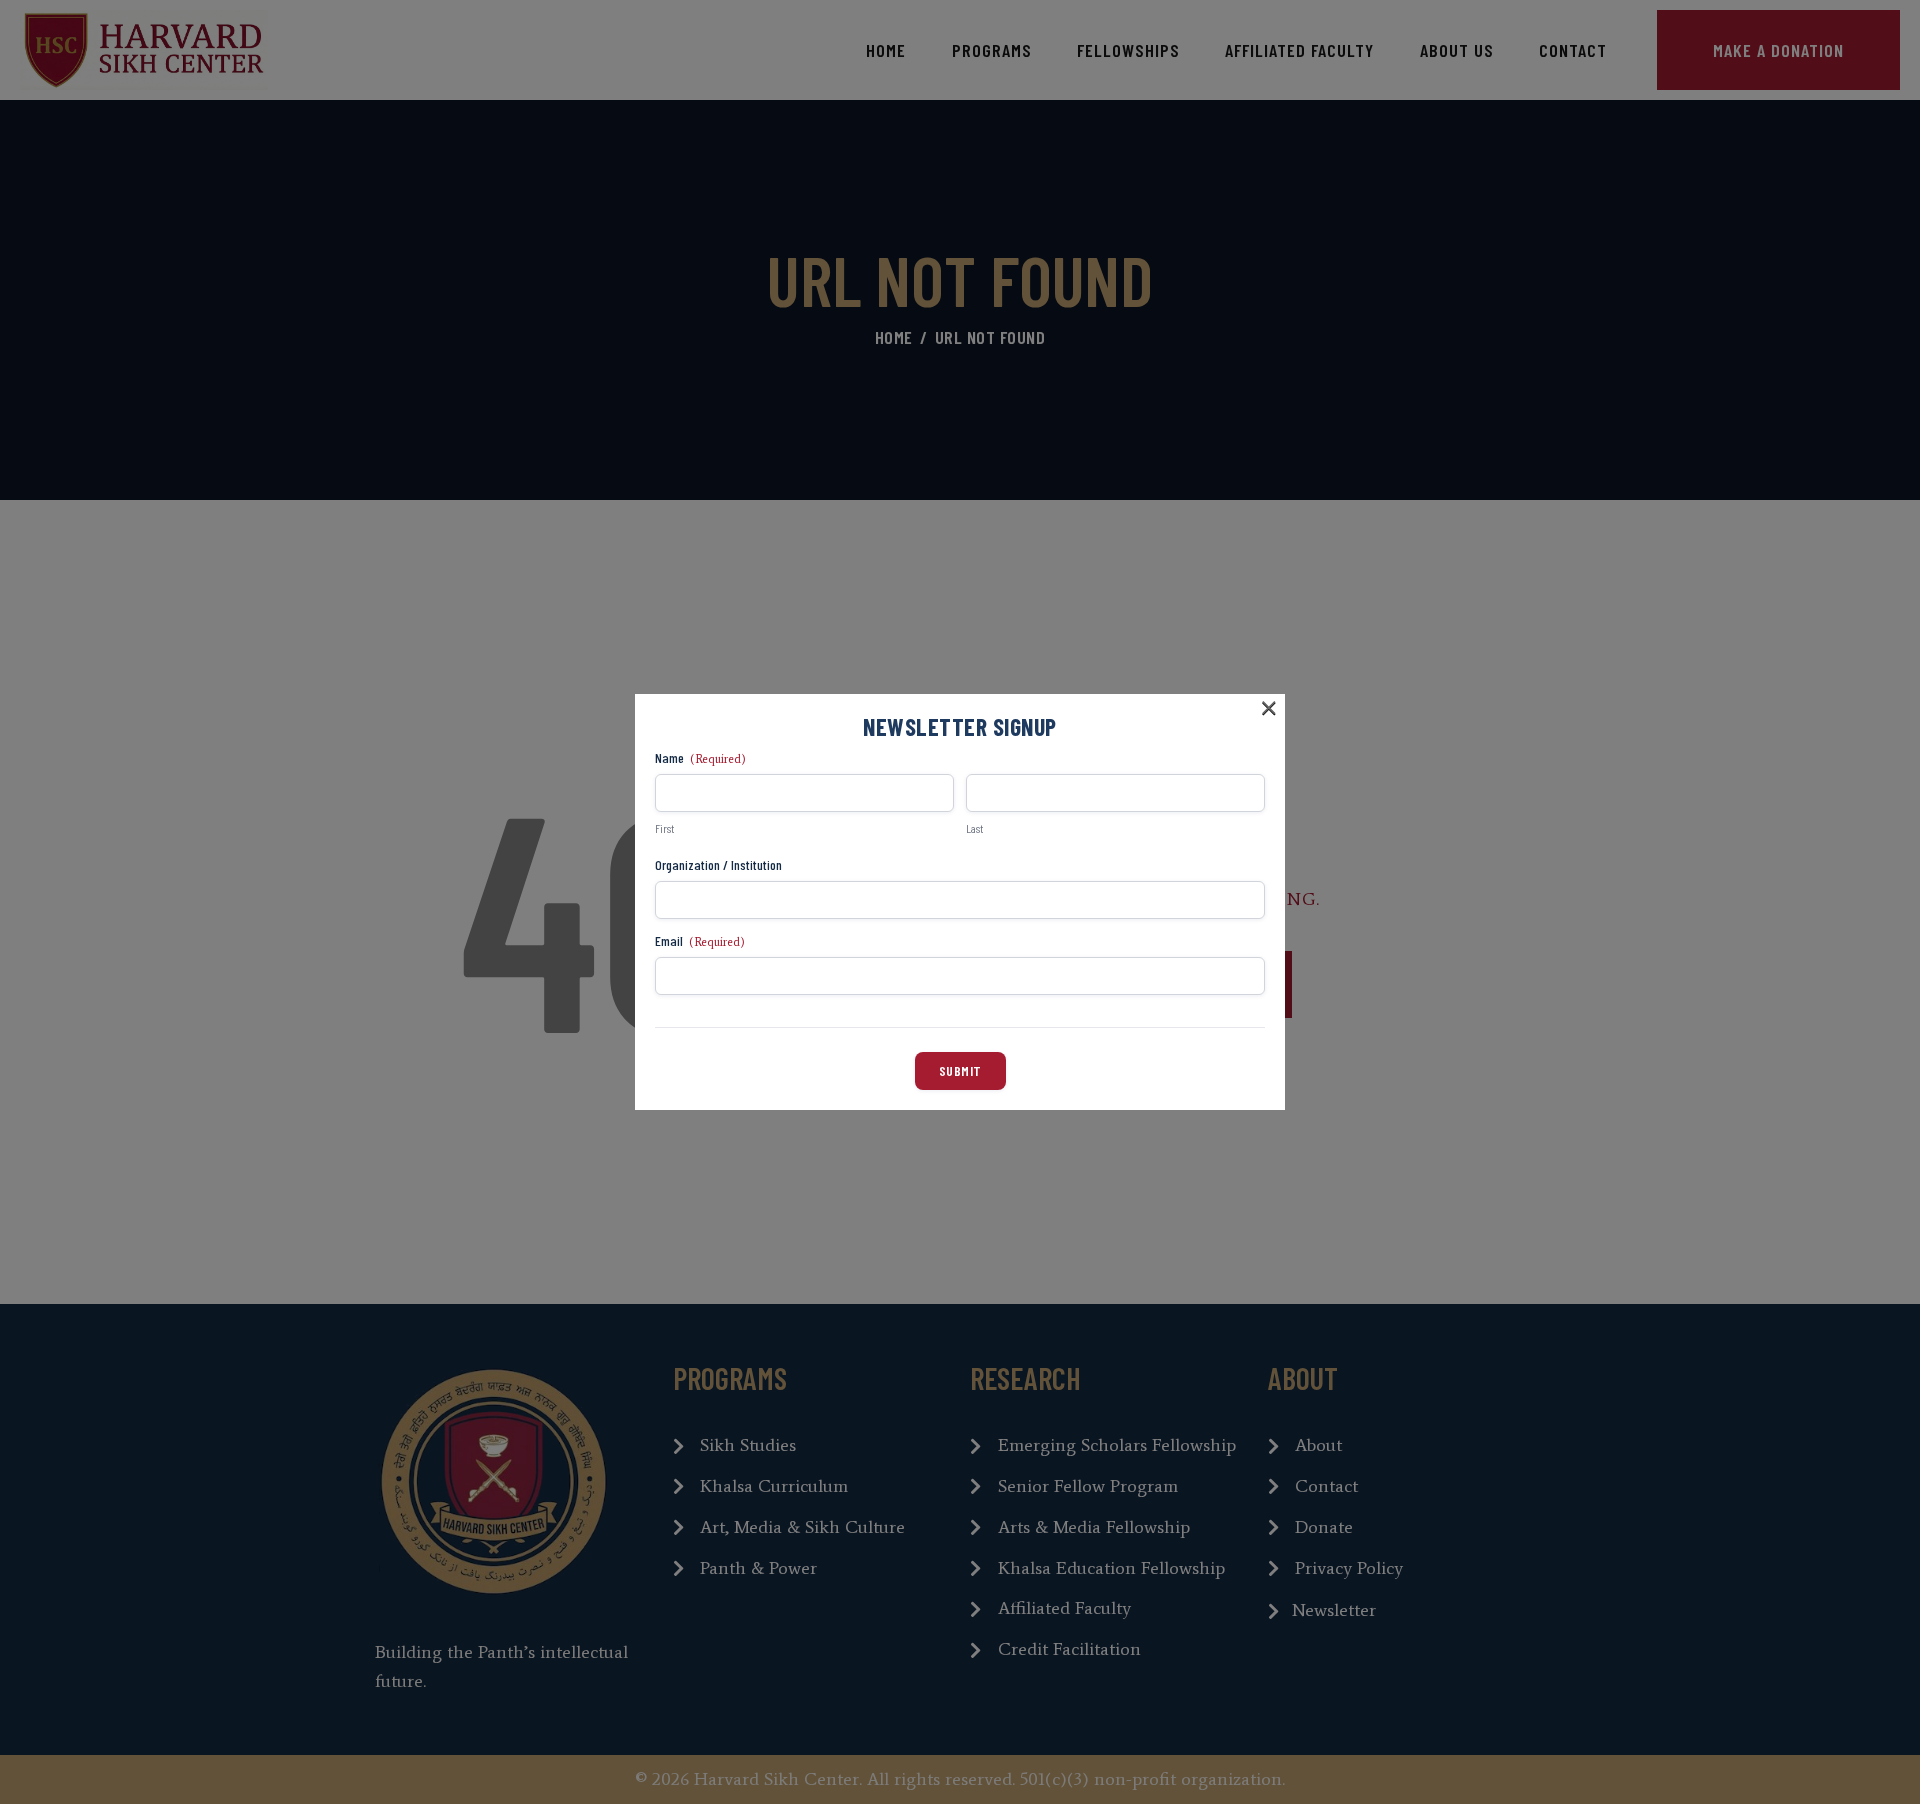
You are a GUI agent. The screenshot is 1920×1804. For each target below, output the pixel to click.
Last (974, 828)
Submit (960, 1070)
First (664, 828)
